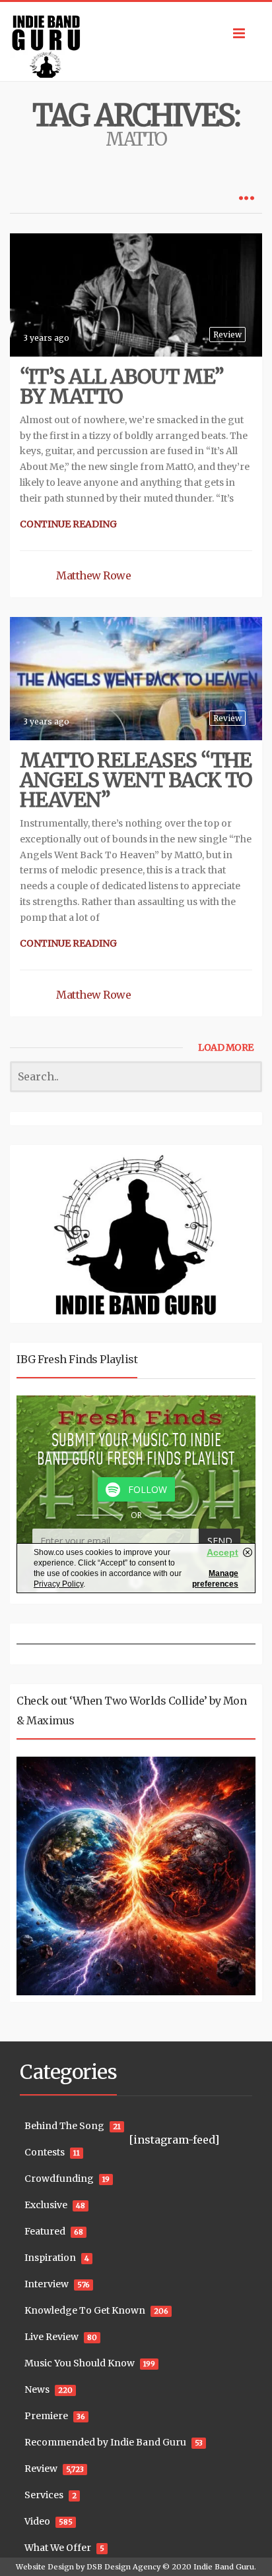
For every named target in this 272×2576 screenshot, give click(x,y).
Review (227, 335)
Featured (45, 2231)
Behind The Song (64, 2126)
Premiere (46, 2416)
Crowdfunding (59, 2179)
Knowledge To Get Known (85, 2310)
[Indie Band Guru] (136, 42)
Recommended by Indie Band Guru (105, 2442)
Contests (45, 2152)
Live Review (51, 2337)
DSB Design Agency (123, 2567)
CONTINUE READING (68, 524)
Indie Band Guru (224, 2567)
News (37, 2389)
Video (37, 2521)
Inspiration (50, 2258)
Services (44, 2495)
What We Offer (58, 2548)
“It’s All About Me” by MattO (122, 386)
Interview (47, 2284)
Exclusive (46, 2205)
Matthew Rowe (93, 575)
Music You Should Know (80, 2363)
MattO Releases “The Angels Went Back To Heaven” (136, 780)
